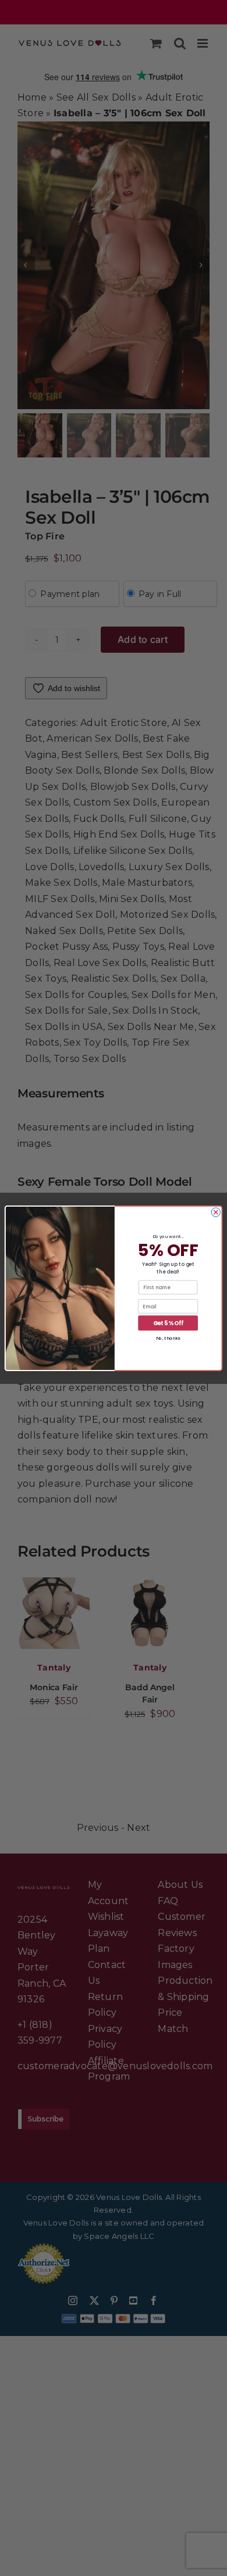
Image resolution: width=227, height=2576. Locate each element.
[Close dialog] (216, 1212)
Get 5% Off (168, 1323)
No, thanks (168, 1338)
